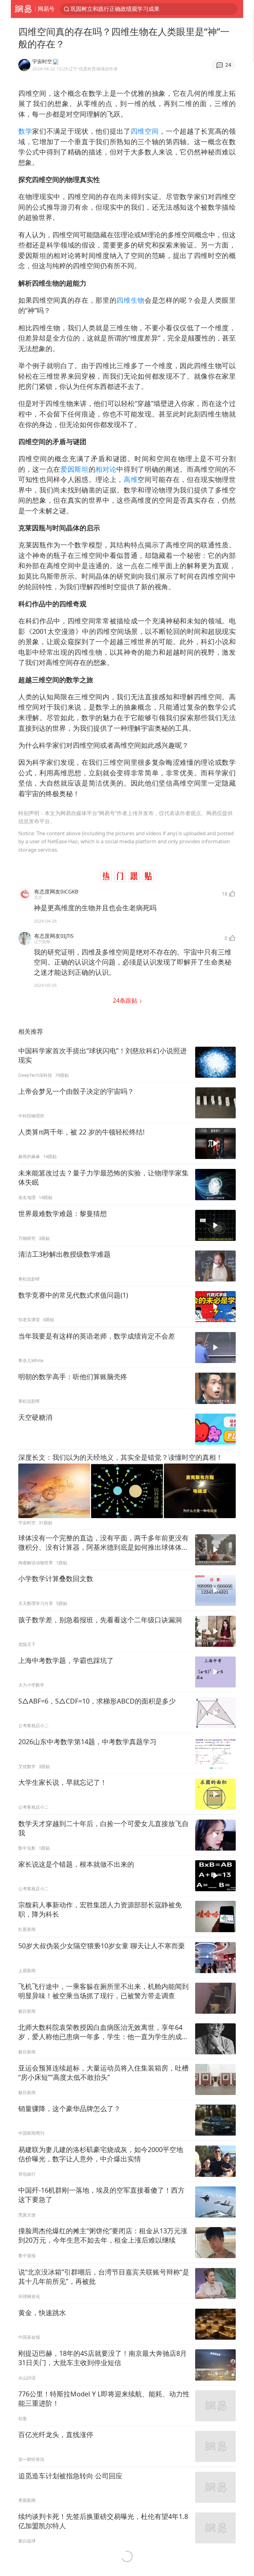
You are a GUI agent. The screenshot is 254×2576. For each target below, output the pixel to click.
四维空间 (145, 131)
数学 (25, 131)
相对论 (106, 469)
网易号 (46, 9)
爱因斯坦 (74, 469)
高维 (131, 479)
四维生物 (131, 300)
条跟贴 (126, 1000)
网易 (23, 9)
